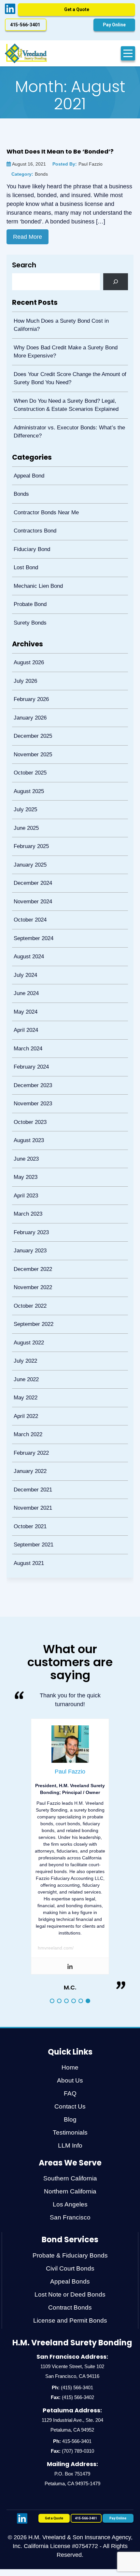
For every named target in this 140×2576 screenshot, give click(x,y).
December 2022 (31, 1207)
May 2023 (24, 1122)
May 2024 (24, 968)
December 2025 (31, 712)
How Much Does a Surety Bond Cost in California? (60, 324)
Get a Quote (77, 9)
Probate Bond (28, 588)
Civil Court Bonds (70, 2185)
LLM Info (70, 2062)
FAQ (70, 2010)
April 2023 (24, 1139)
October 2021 (28, 1446)
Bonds (20, 486)
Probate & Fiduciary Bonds (70, 2172)
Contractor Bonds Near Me (45, 503)
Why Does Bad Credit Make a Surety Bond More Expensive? (64, 350)
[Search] (116, 282)
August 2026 (27, 644)
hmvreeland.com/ (56, 1865)
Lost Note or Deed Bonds (70, 2211)
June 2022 (25, 1310)
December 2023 (31, 1037)
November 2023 (31, 1053)
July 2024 (24, 934)
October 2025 (28, 746)
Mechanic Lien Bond (37, 571)
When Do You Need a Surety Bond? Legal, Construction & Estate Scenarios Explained (64, 401)
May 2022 (24, 1327)
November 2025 (31, 729)
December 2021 (31, 1412)
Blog (70, 2036)
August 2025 (27, 763)
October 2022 (28, 1241)
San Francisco (70, 2134)
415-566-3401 (77, 2358)
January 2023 (28, 1190)
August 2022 (27, 1276)
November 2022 (31, 1224)
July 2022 (24, 1293)
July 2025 (24, 780)
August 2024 (27, 917)
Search (24, 265)
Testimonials (70, 2049)
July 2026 (24, 661)
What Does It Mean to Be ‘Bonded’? (60, 151)
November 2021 (31, 1429)
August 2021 (27, 1481)
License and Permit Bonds (70, 2237)
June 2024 (25, 951)
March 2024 (26, 1002)
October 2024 (28, 883)
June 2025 (25, 797)
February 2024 (30, 1019)
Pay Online (114, 25)
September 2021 (32, 1463)
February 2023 (30, 1173)
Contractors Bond (33, 520)
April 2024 (24, 985)
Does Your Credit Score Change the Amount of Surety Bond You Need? (68, 375)
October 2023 (28, 1071)
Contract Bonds (70, 2224)
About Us (70, 1997)
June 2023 (25, 1105)
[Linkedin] (70, 1883)
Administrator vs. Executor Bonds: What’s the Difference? (68, 426)
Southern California (70, 2095)
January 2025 (28, 832)
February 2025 (30, 814)
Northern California (70, 2108)
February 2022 (30, 1378)
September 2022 (32, 1258)
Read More (28, 237)
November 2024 (31, 866)
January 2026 (28, 695)
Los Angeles (70, 2121)
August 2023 (27, 1088)
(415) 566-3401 (77, 2304)
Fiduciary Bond (30, 537)
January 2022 (28, 1395)
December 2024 (31, 849)
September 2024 (32, 900)
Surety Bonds (28, 605)
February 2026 (30, 678)
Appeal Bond (27, 469)
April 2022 (24, 1344)
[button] (52, 1918)
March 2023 (26, 1156)
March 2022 (26, 1361)
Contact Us (70, 2023)
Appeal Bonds (70, 2198)
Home (70, 1984)
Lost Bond (24, 554)
